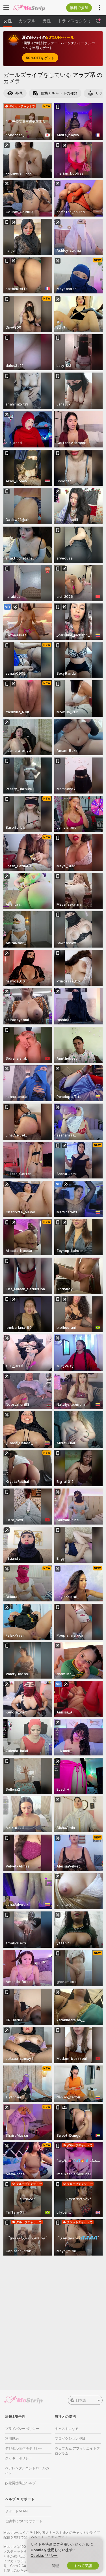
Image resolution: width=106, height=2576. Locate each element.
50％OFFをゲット (40, 58)
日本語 (81, 2400)
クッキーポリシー (19, 2458)
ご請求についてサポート (24, 2521)
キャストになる (67, 2429)
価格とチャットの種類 (59, 93)
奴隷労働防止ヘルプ (20, 2483)
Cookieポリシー (44, 2555)
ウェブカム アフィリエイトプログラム (77, 2451)
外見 (19, 93)
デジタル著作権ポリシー (24, 2448)
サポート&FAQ (16, 2511)
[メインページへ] (33, 8)
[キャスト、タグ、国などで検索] (98, 21)
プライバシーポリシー (22, 2429)
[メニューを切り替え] (6, 8)
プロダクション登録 (70, 2438)
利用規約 (12, 2438)
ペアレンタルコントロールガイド (27, 2471)
